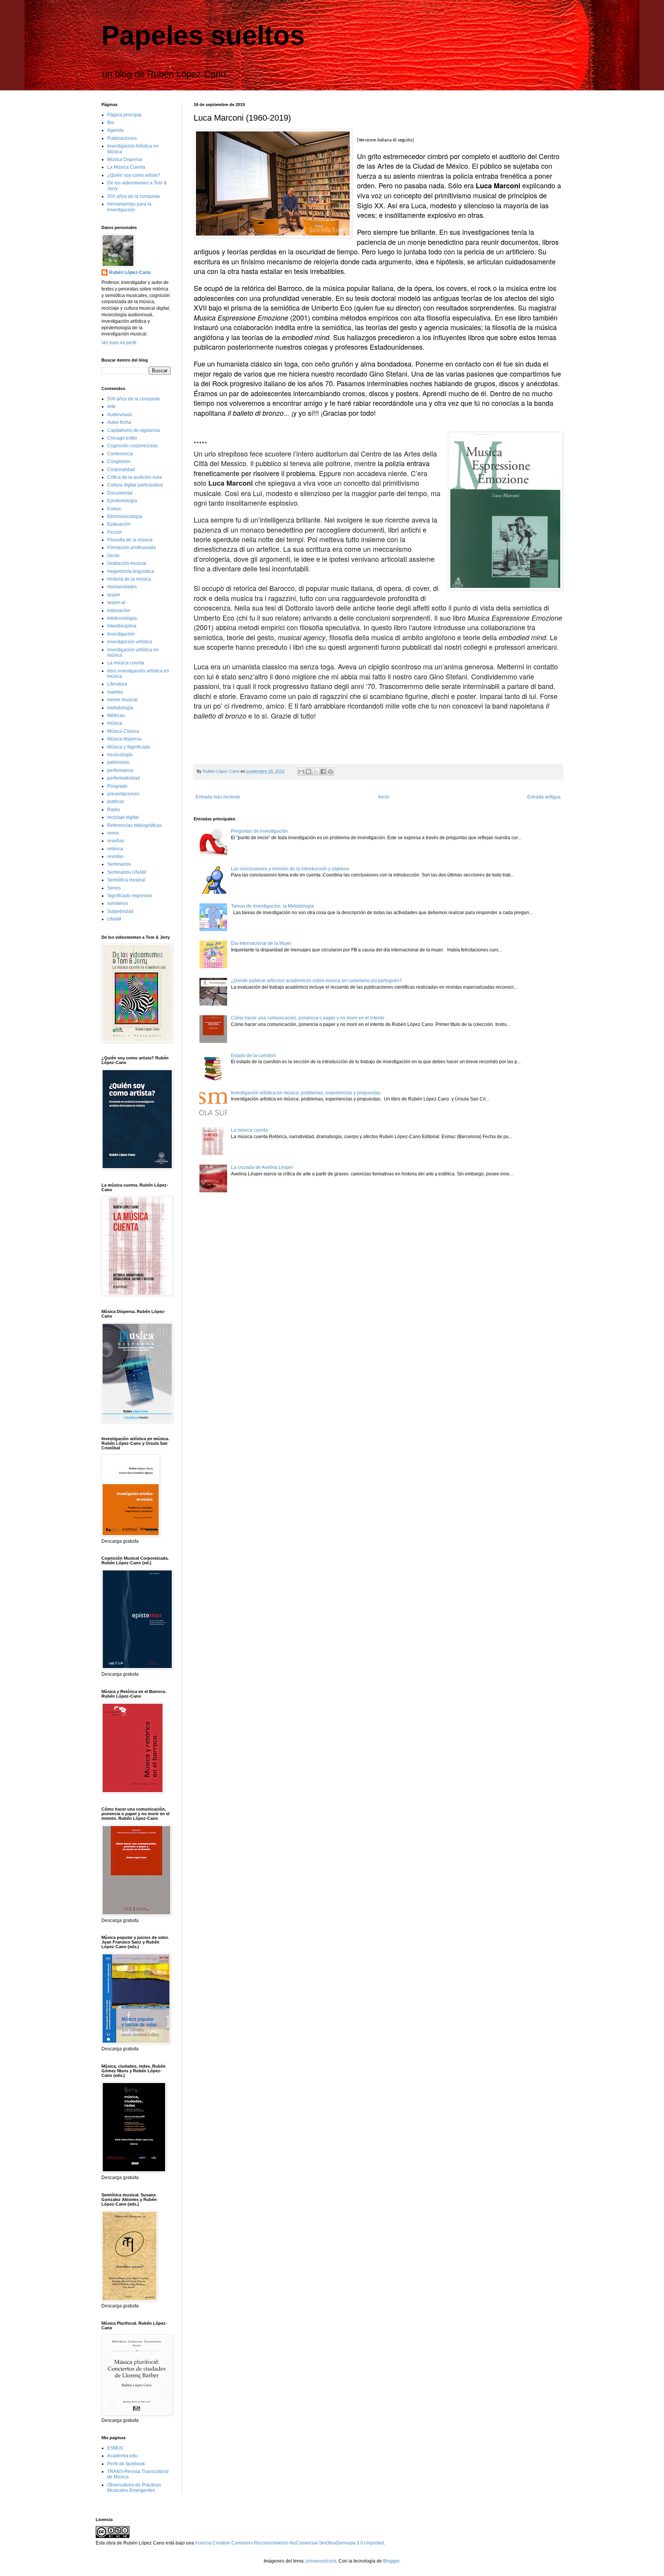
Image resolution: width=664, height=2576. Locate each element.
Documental (120, 493)
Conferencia (120, 454)
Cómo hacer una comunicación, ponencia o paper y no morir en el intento (308, 1018)
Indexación (119, 611)
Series (114, 888)
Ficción (115, 532)
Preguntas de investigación (259, 831)
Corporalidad (121, 470)
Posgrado (117, 786)
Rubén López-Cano (130, 272)
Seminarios (119, 864)
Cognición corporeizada (132, 446)
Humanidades (122, 587)
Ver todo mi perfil (119, 343)
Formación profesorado (132, 548)
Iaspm (114, 595)
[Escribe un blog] (309, 772)
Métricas (116, 715)
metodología (120, 708)
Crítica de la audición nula (134, 477)
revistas (115, 856)
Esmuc (114, 509)
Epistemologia (122, 501)
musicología (120, 755)
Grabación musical (127, 563)
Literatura (117, 684)
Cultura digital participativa (135, 485)
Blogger (391, 2561)
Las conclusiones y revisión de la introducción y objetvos (290, 869)
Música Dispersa (125, 159)
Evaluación (119, 524)
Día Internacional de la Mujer (261, 943)
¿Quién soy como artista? (134, 175)
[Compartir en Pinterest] (330, 772)
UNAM (114, 919)
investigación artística (130, 642)
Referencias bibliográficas (134, 825)
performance (120, 770)
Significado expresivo (130, 896)
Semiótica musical (126, 880)
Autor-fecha (119, 422)
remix (113, 833)
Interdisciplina (122, 626)
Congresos (119, 461)
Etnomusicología (125, 516)
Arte (111, 407)
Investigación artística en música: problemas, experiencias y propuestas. (306, 1093)
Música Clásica (123, 731)
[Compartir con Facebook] (323, 772)
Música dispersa (124, 739)
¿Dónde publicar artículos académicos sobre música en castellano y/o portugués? (316, 981)
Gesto (113, 556)
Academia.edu (122, 2456)
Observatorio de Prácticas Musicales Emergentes (134, 2488)
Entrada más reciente (218, 797)
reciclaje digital (123, 817)
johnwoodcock (321, 2561)
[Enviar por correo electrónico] (301, 772)
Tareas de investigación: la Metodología (272, 906)
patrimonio (118, 762)
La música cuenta (249, 1130)
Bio (111, 123)
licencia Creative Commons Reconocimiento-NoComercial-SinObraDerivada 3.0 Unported (290, 2543)
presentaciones (123, 794)
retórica (115, 849)
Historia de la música (129, 579)
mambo (115, 692)
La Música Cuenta (126, 167)
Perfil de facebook (126, 2464)
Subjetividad (120, 911)
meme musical (122, 700)
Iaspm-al (116, 603)
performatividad (124, 778)
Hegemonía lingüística (131, 571)
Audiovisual (120, 415)
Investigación (121, 634)
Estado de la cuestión (253, 1056)
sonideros (118, 903)
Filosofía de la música (130, 540)
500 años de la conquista (134, 196)
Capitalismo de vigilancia (134, 430)
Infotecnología (122, 618)
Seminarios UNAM (127, 872)
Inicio (384, 797)
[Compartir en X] (316, 772)
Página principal (124, 115)
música (115, 723)
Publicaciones (122, 138)
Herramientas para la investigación (129, 207)
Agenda (115, 130)
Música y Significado (129, 747)
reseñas (116, 841)
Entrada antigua (544, 797)
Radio (114, 810)
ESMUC (116, 2448)
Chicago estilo (122, 438)
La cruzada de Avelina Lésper (262, 1167)
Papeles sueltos (203, 35)
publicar (116, 802)
